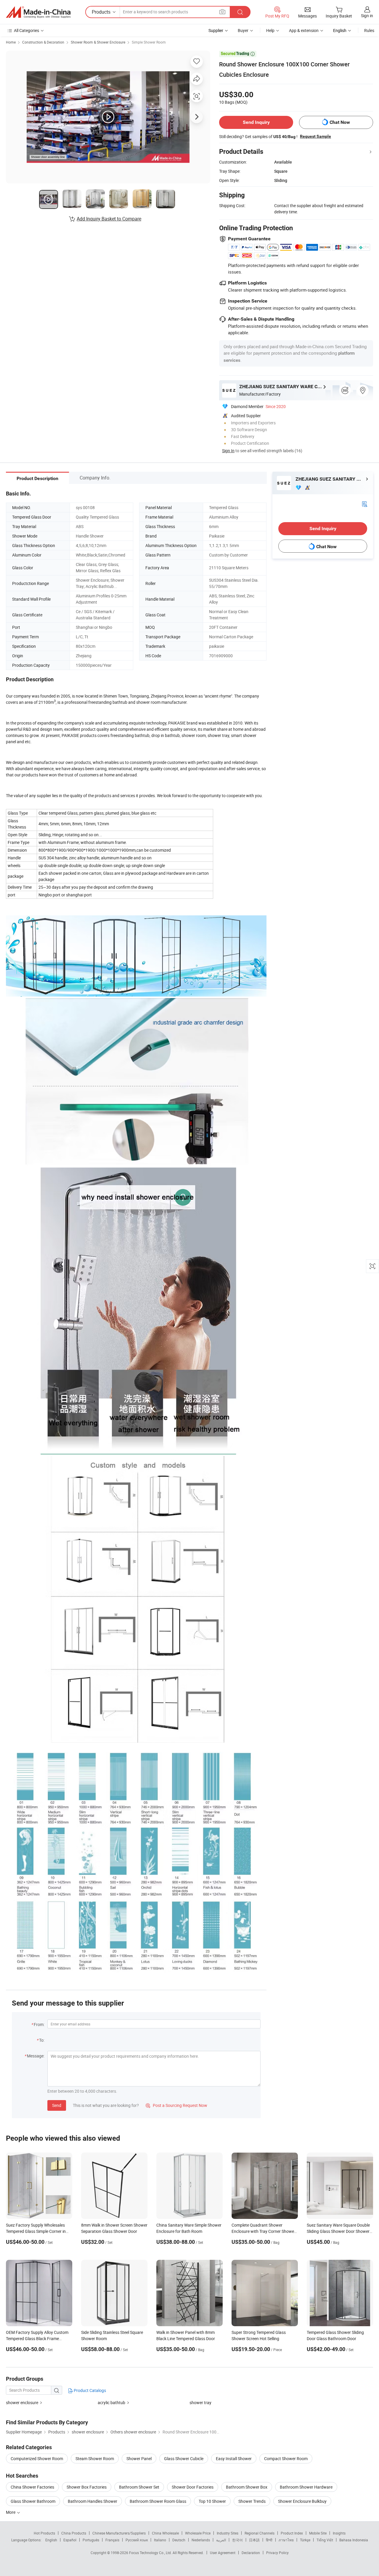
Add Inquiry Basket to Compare (109, 219)
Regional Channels (260, 2533)
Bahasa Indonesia (354, 2540)
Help (270, 30)
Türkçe (305, 2540)
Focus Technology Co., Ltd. (151, 2553)
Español (70, 2540)
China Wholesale (165, 2533)
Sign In (228, 451)
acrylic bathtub (111, 2402)
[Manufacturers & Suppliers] (38, 12)
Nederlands (201, 2540)
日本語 (254, 2540)
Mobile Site (318, 2533)
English (51, 2540)
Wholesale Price (198, 2533)
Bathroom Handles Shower (93, 2501)
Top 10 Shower (212, 2501)
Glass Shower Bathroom (33, 2501)
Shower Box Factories (87, 2487)
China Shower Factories (32, 2487)
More (11, 2512)
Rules (369, 30)
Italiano (160, 2540)
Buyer (243, 30)
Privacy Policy (277, 2553)
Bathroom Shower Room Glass (158, 2501)
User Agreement (223, 2553)
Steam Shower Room (95, 2459)
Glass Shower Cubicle (184, 2459)
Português (91, 2540)
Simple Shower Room (149, 42)
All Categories (27, 30)
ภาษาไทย (286, 2540)
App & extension (304, 30)
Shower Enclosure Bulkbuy (302, 2501)
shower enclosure (22, 2402)
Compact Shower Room (286, 2459)
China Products (74, 2533)
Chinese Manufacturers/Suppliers (119, 2533)
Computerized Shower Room (37, 2459)
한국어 (237, 2540)
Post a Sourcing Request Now (176, 2105)
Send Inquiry (256, 122)
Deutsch (179, 2540)
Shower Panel (139, 2459)
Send (57, 2105)
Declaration (251, 2553)
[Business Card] (364, 503)
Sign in (367, 16)
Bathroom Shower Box (247, 2487)
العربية (221, 2540)
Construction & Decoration (43, 42)
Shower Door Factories (193, 2487)
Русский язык (137, 2540)
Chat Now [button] (340, 122)
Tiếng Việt (325, 2540)
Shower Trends (252, 2501)
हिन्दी (269, 2540)
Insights (339, 2533)
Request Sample (315, 136)
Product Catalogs (89, 2390)
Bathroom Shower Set (139, 2487)
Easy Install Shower (234, 2459)
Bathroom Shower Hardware (306, 2487)
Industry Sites (228, 2533)
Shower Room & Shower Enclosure (98, 42)
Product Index (292, 2533)
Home (11, 42)
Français (112, 2540)
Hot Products (44, 2533)
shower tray (200, 2402)
